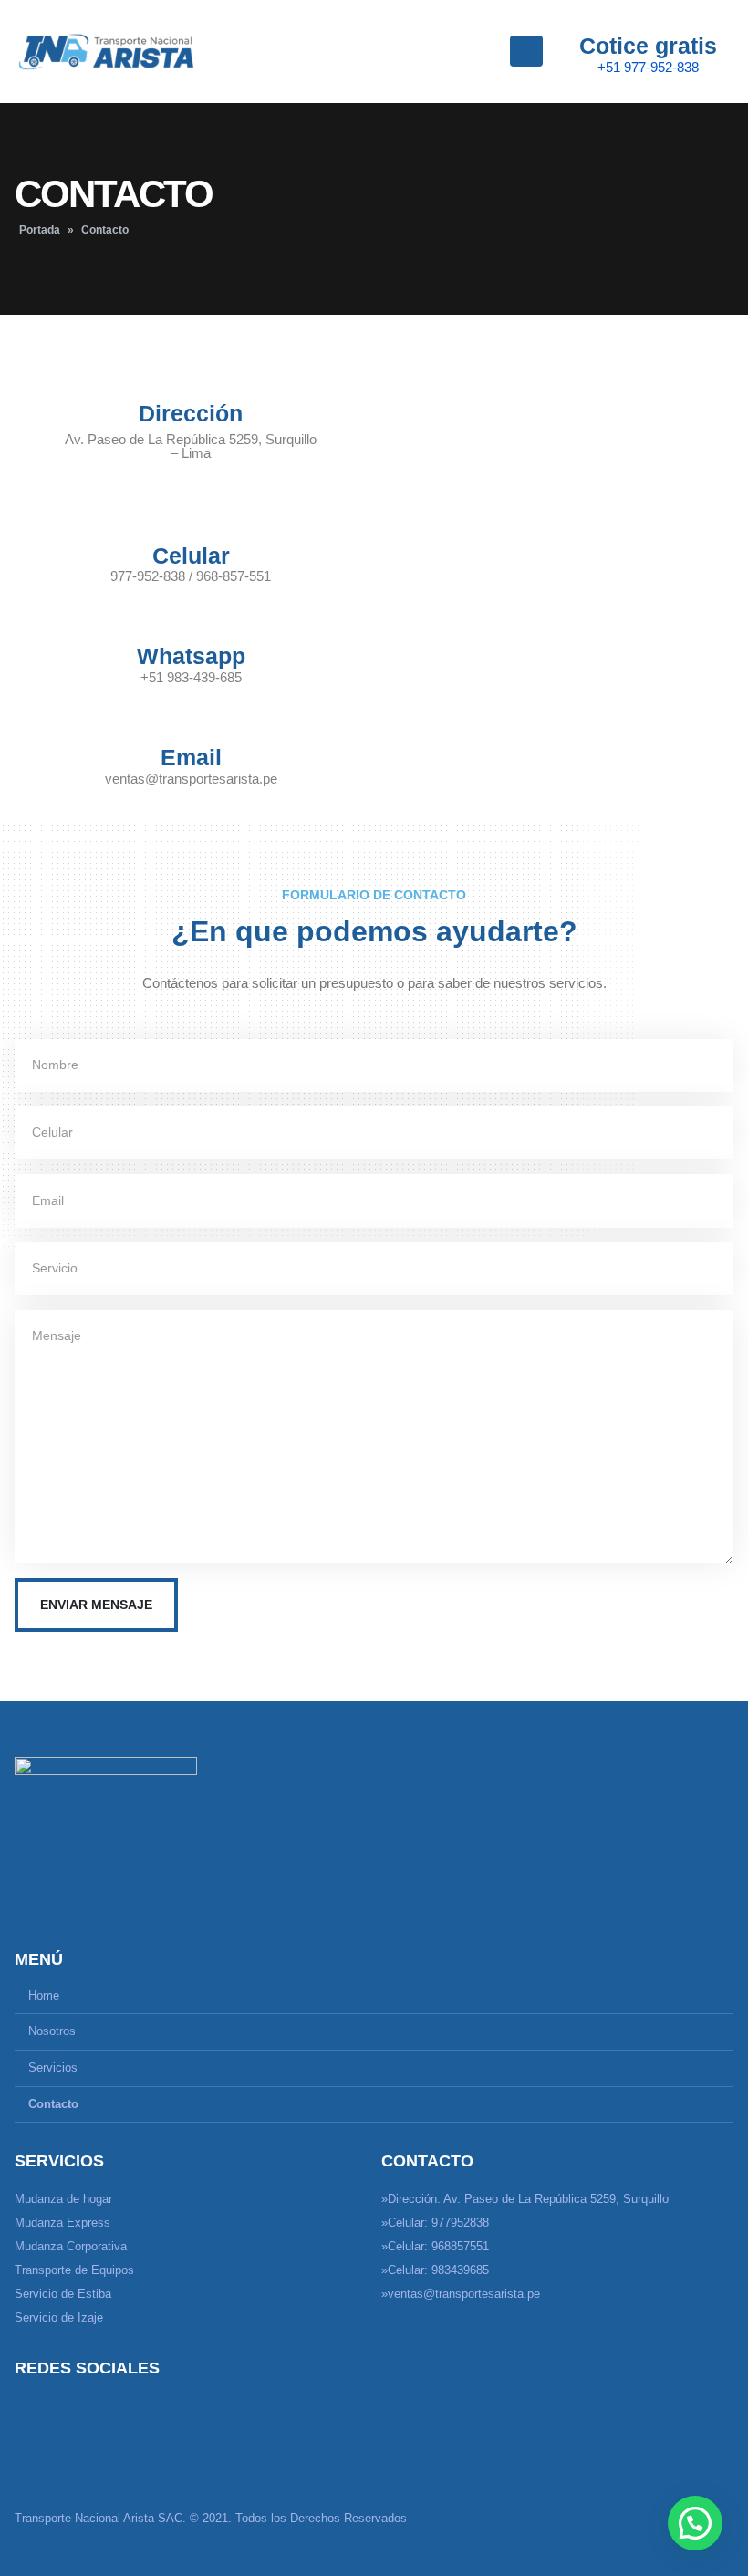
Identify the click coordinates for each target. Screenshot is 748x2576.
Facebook (30, 2410)
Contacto (53, 2104)
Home (44, 1996)
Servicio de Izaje (59, 2318)
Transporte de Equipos (74, 2270)
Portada (40, 230)
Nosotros (52, 2031)
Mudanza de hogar (63, 2199)
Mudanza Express (62, 2223)
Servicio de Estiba (63, 2294)
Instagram (65, 2410)
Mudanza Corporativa (71, 2247)
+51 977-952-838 (648, 67)
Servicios (53, 2068)
